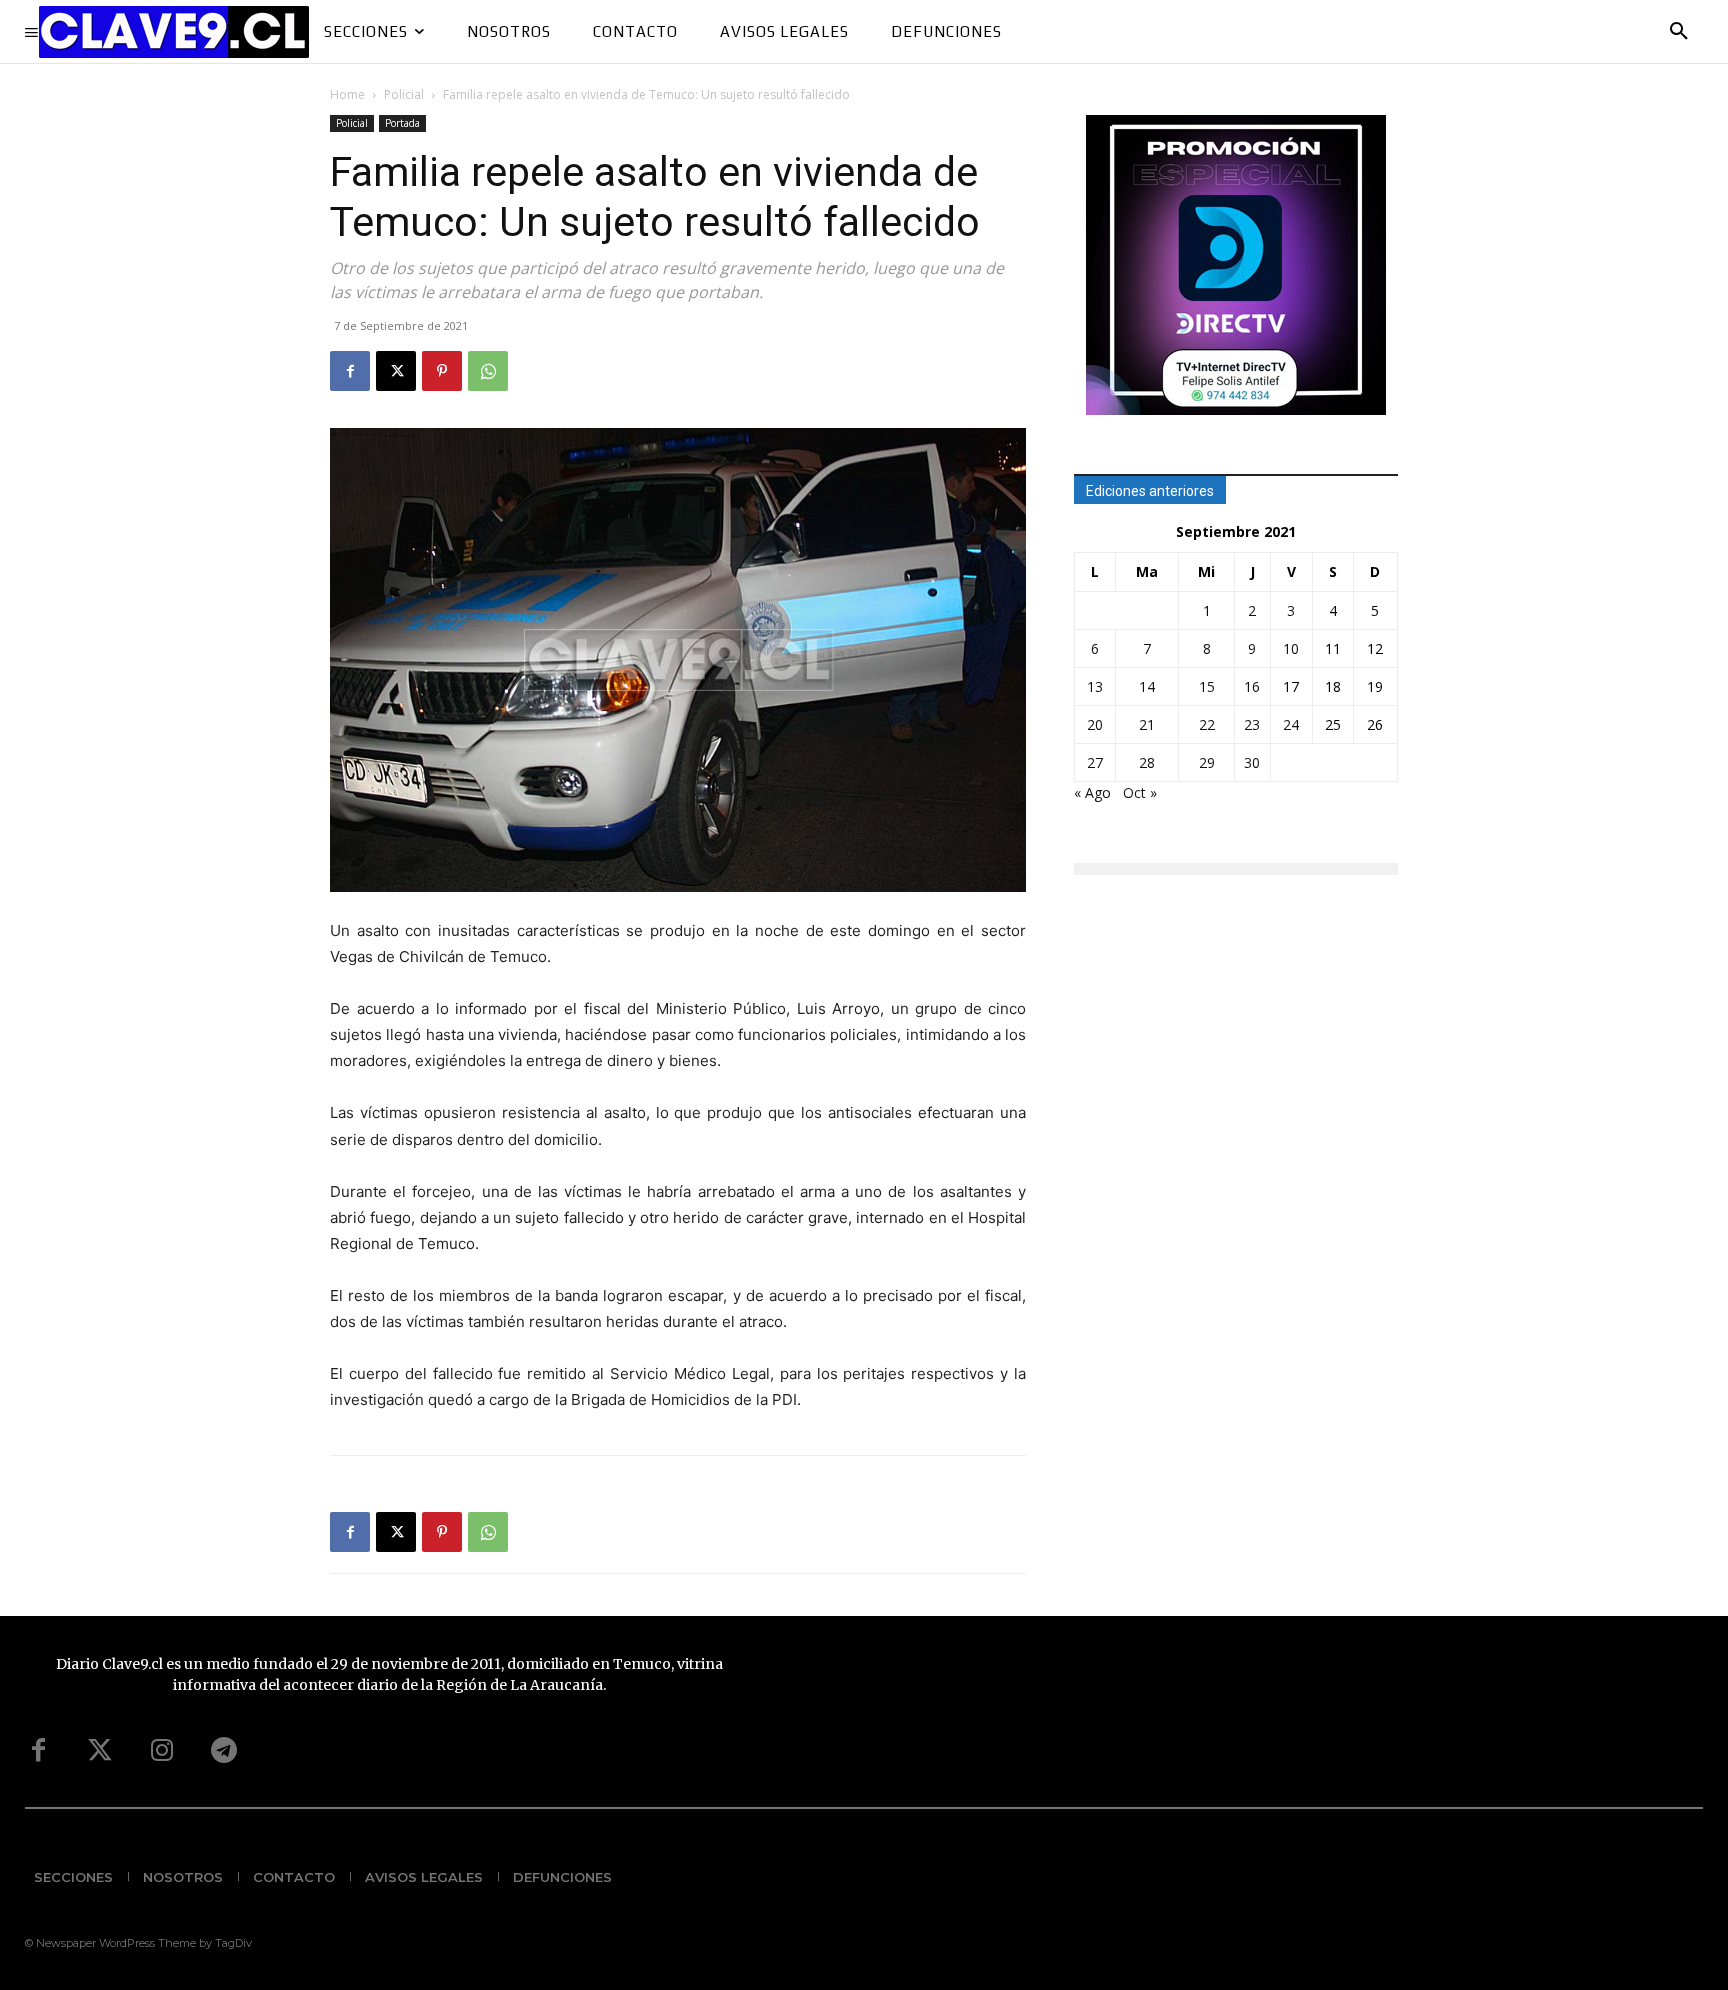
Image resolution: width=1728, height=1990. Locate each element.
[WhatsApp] (488, 371)
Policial (404, 94)
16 (1252, 686)
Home (347, 94)
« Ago (1092, 792)
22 (1207, 724)
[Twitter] (100, 1751)
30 (1252, 762)
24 (1291, 724)
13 (1095, 686)
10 (1291, 648)
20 (1095, 724)
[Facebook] (350, 371)
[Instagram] (162, 1751)
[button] (1679, 32)
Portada (402, 123)
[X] (396, 371)
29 (1207, 762)
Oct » (1140, 792)
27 (1095, 762)
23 (1252, 724)
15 (1207, 686)
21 (1147, 724)
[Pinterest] (442, 371)
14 (1147, 686)
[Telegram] (224, 1751)
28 (1147, 762)
